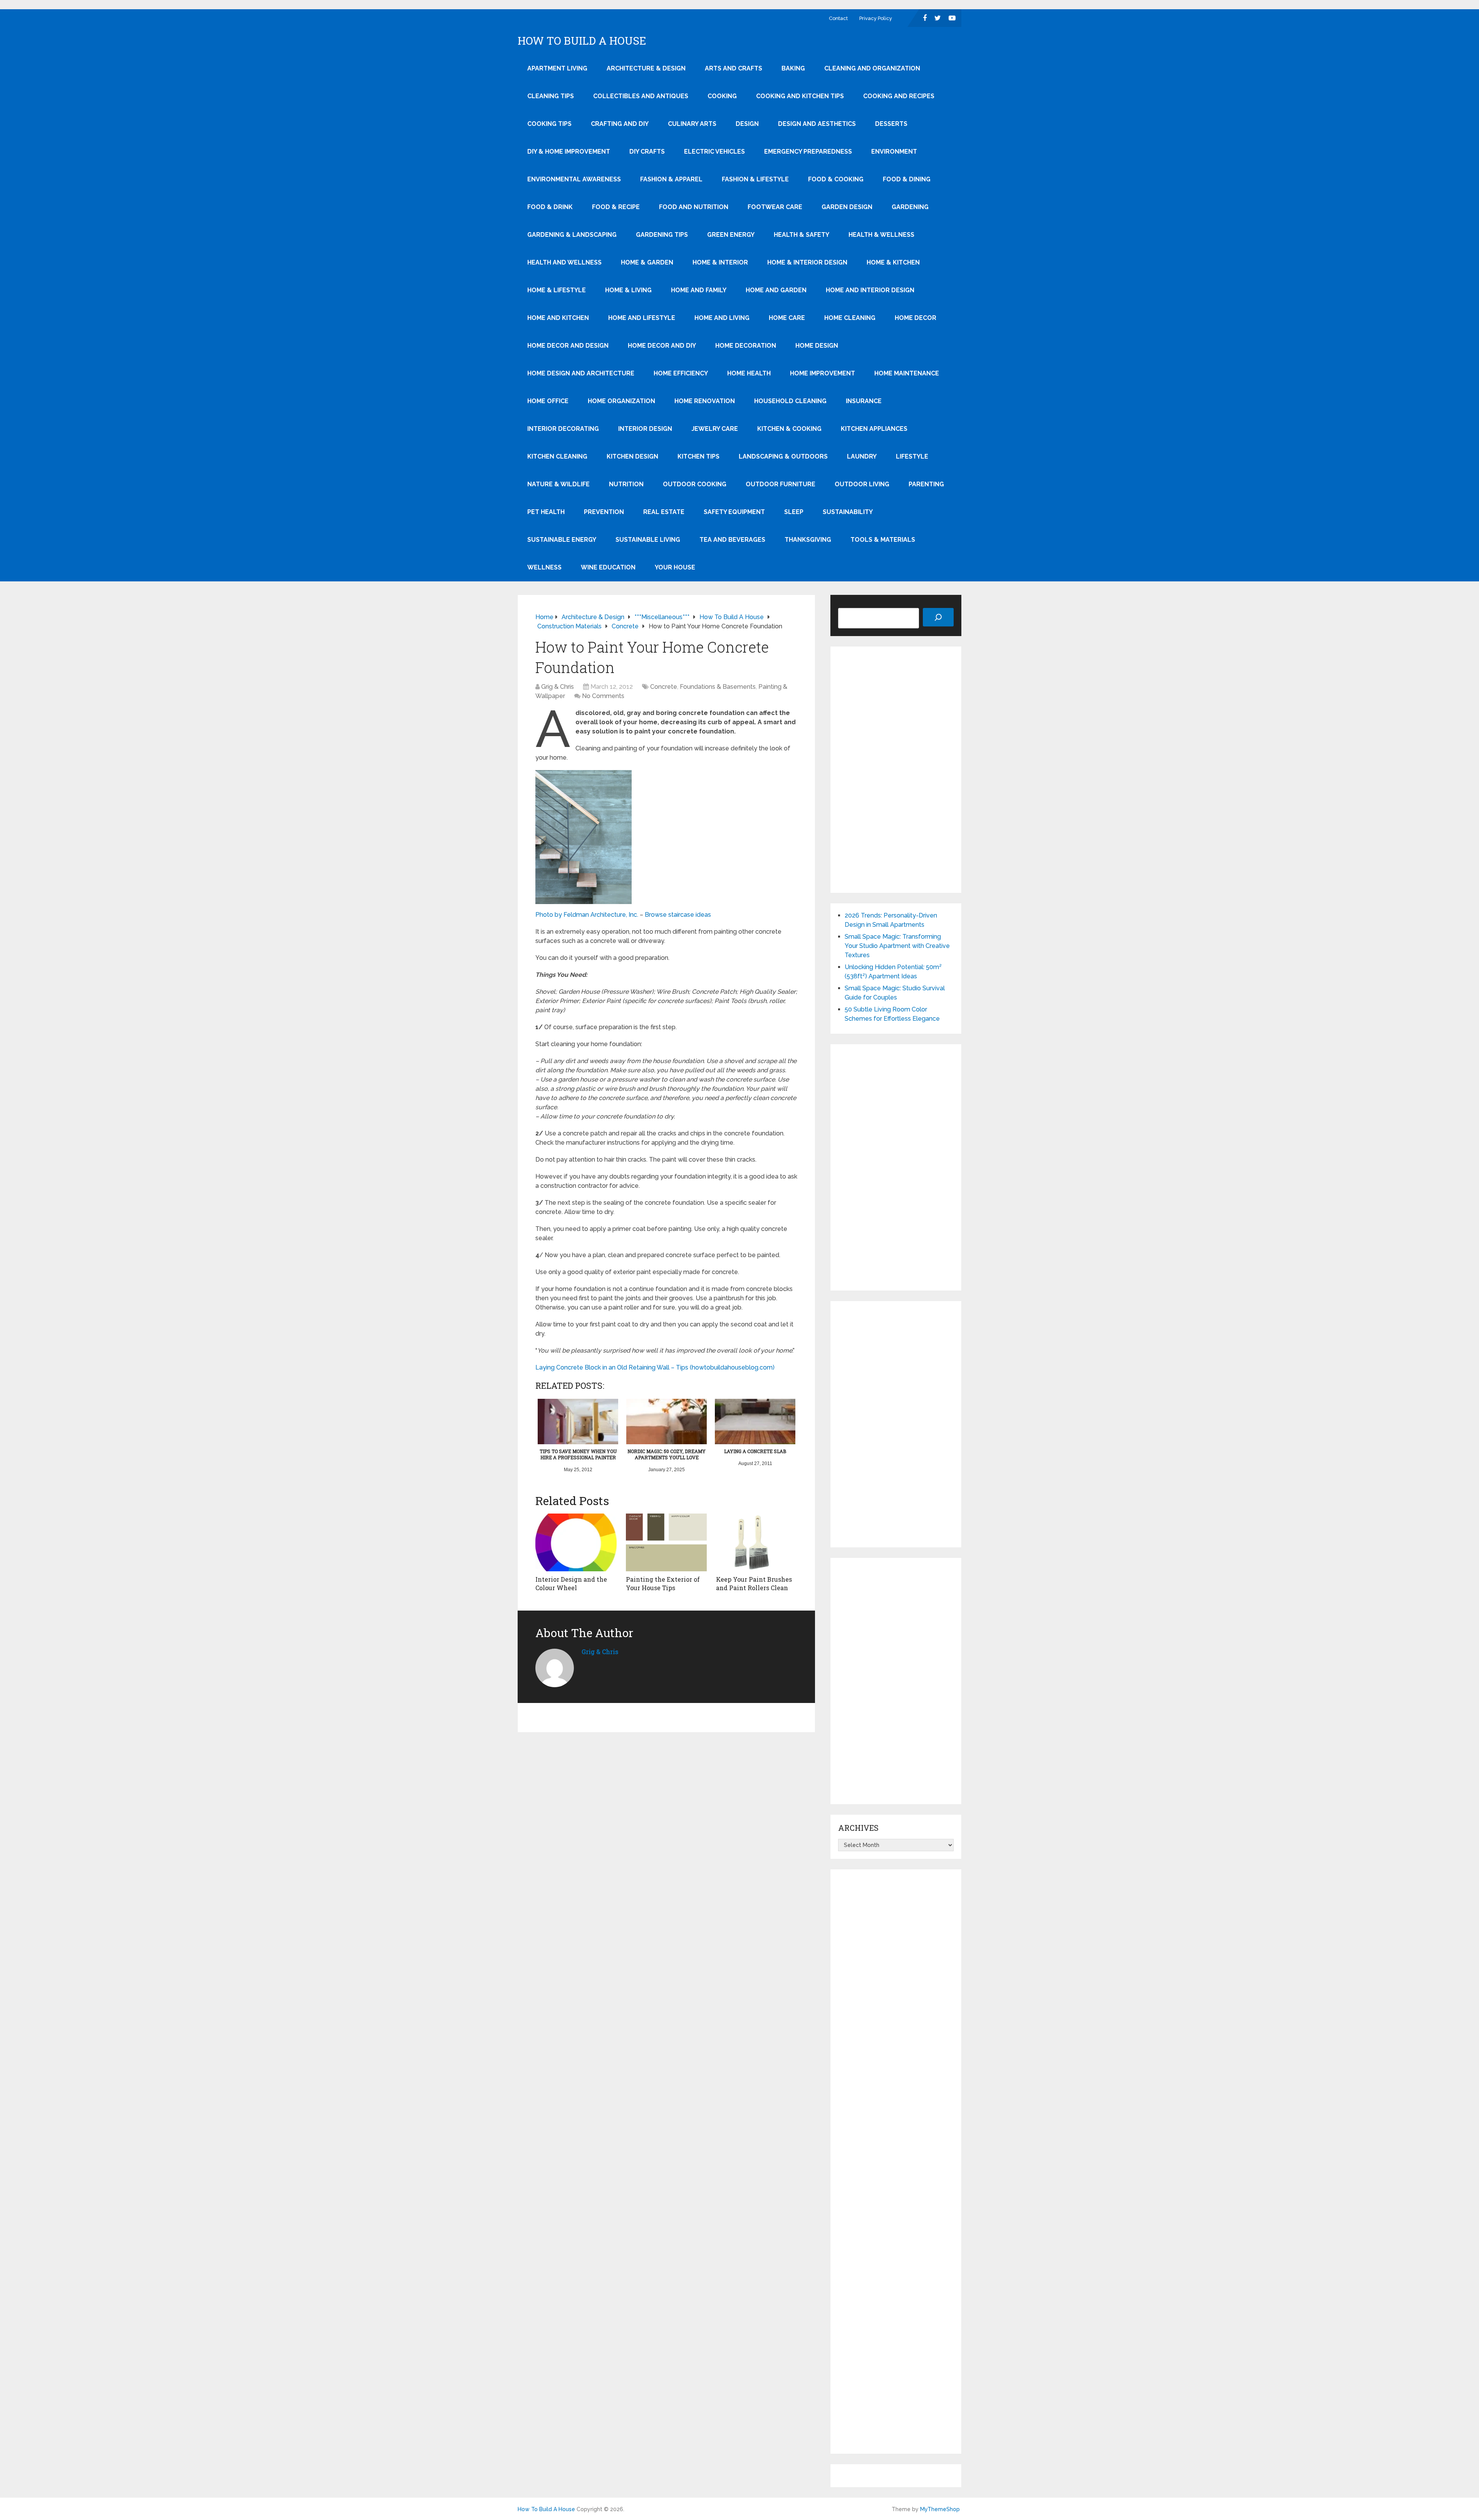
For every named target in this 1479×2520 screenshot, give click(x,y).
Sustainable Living (648, 540)
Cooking (722, 96)
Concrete (664, 687)
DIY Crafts (647, 152)
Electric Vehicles (714, 152)
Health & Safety (802, 235)
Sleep (794, 512)
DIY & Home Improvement (569, 152)
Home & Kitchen (893, 262)
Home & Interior (720, 262)
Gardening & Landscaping (572, 235)
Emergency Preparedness (808, 152)
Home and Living (722, 318)
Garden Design (847, 207)
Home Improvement (823, 373)
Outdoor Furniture (781, 484)
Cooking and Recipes (899, 96)
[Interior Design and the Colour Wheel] (576, 1542)
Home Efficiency (681, 373)
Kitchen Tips (698, 456)
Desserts (891, 124)
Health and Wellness (564, 262)
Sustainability (848, 512)
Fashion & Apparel (671, 179)
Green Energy (731, 235)
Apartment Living (557, 68)
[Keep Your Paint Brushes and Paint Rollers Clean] (757, 1542)
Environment (894, 152)
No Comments (603, 696)
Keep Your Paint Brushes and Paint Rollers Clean (754, 1583)
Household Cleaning (790, 401)
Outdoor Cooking (695, 484)
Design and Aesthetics (817, 124)
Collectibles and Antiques (641, 96)
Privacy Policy (876, 18)
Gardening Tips (662, 235)
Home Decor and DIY (662, 346)
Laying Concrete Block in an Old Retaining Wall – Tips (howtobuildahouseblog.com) (655, 1367)
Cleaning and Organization (872, 68)
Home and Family (699, 290)
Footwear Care (775, 207)
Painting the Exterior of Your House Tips (663, 1583)
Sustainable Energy (562, 540)
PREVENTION (604, 512)
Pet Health (546, 512)
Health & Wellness (881, 235)
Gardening (910, 207)
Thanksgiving (808, 540)
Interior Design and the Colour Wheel (571, 1583)
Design (747, 124)
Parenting (926, 484)
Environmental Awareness (574, 179)
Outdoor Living (862, 484)
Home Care (787, 318)
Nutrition (626, 484)
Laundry (862, 456)
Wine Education (608, 567)
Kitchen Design (632, 456)
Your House (675, 567)
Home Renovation (705, 401)
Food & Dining (907, 179)
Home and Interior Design (870, 290)
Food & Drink (550, 207)
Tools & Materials (883, 540)
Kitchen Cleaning (557, 456)
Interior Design (645, 429)
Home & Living (628, 290)
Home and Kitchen (558, 318)
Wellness (544, 567)
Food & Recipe (616, 207)
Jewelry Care (715, 429)
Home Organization (621, 401)
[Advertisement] (896, 770)
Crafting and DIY (620, 124)
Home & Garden (647, 262)
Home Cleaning (850, 318)
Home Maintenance (907, 373)
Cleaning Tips (551, 96)
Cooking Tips (549, 124)
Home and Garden (776, 290)
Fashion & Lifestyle (755, 179)
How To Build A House (582, 41)
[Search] (938, 617)
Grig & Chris (558, 687)
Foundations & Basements (718, 687)
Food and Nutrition (694, 207)
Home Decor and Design (568, 346)
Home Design (817, 346)
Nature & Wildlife (558, 484)
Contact (838, 18)
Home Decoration (746, 346)
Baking (793, 68)
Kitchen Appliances (874, 429)
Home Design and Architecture (581, 373)
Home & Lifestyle (557, 290)
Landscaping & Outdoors (783, 456)
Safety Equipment (734, 512)
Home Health (749, 373)
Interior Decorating (563, 429)
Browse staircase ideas (678, 915)
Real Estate (664, 512)
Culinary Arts (692, 124)
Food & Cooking (836, 179)
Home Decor (916, 318)
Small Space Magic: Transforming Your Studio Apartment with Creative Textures (897, 946)
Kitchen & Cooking (789, 429)
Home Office (548, 401)
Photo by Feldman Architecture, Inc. (587, 915)
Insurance (864, 401)
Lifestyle (912, 456)
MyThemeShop (940, 2509)
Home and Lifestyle (642, 318)
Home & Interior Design (807, 262)
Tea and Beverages (732, 540)
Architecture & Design (646, 68)
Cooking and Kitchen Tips (800, 96)
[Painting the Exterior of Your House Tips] (667, 1542)
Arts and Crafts (734, 68)
